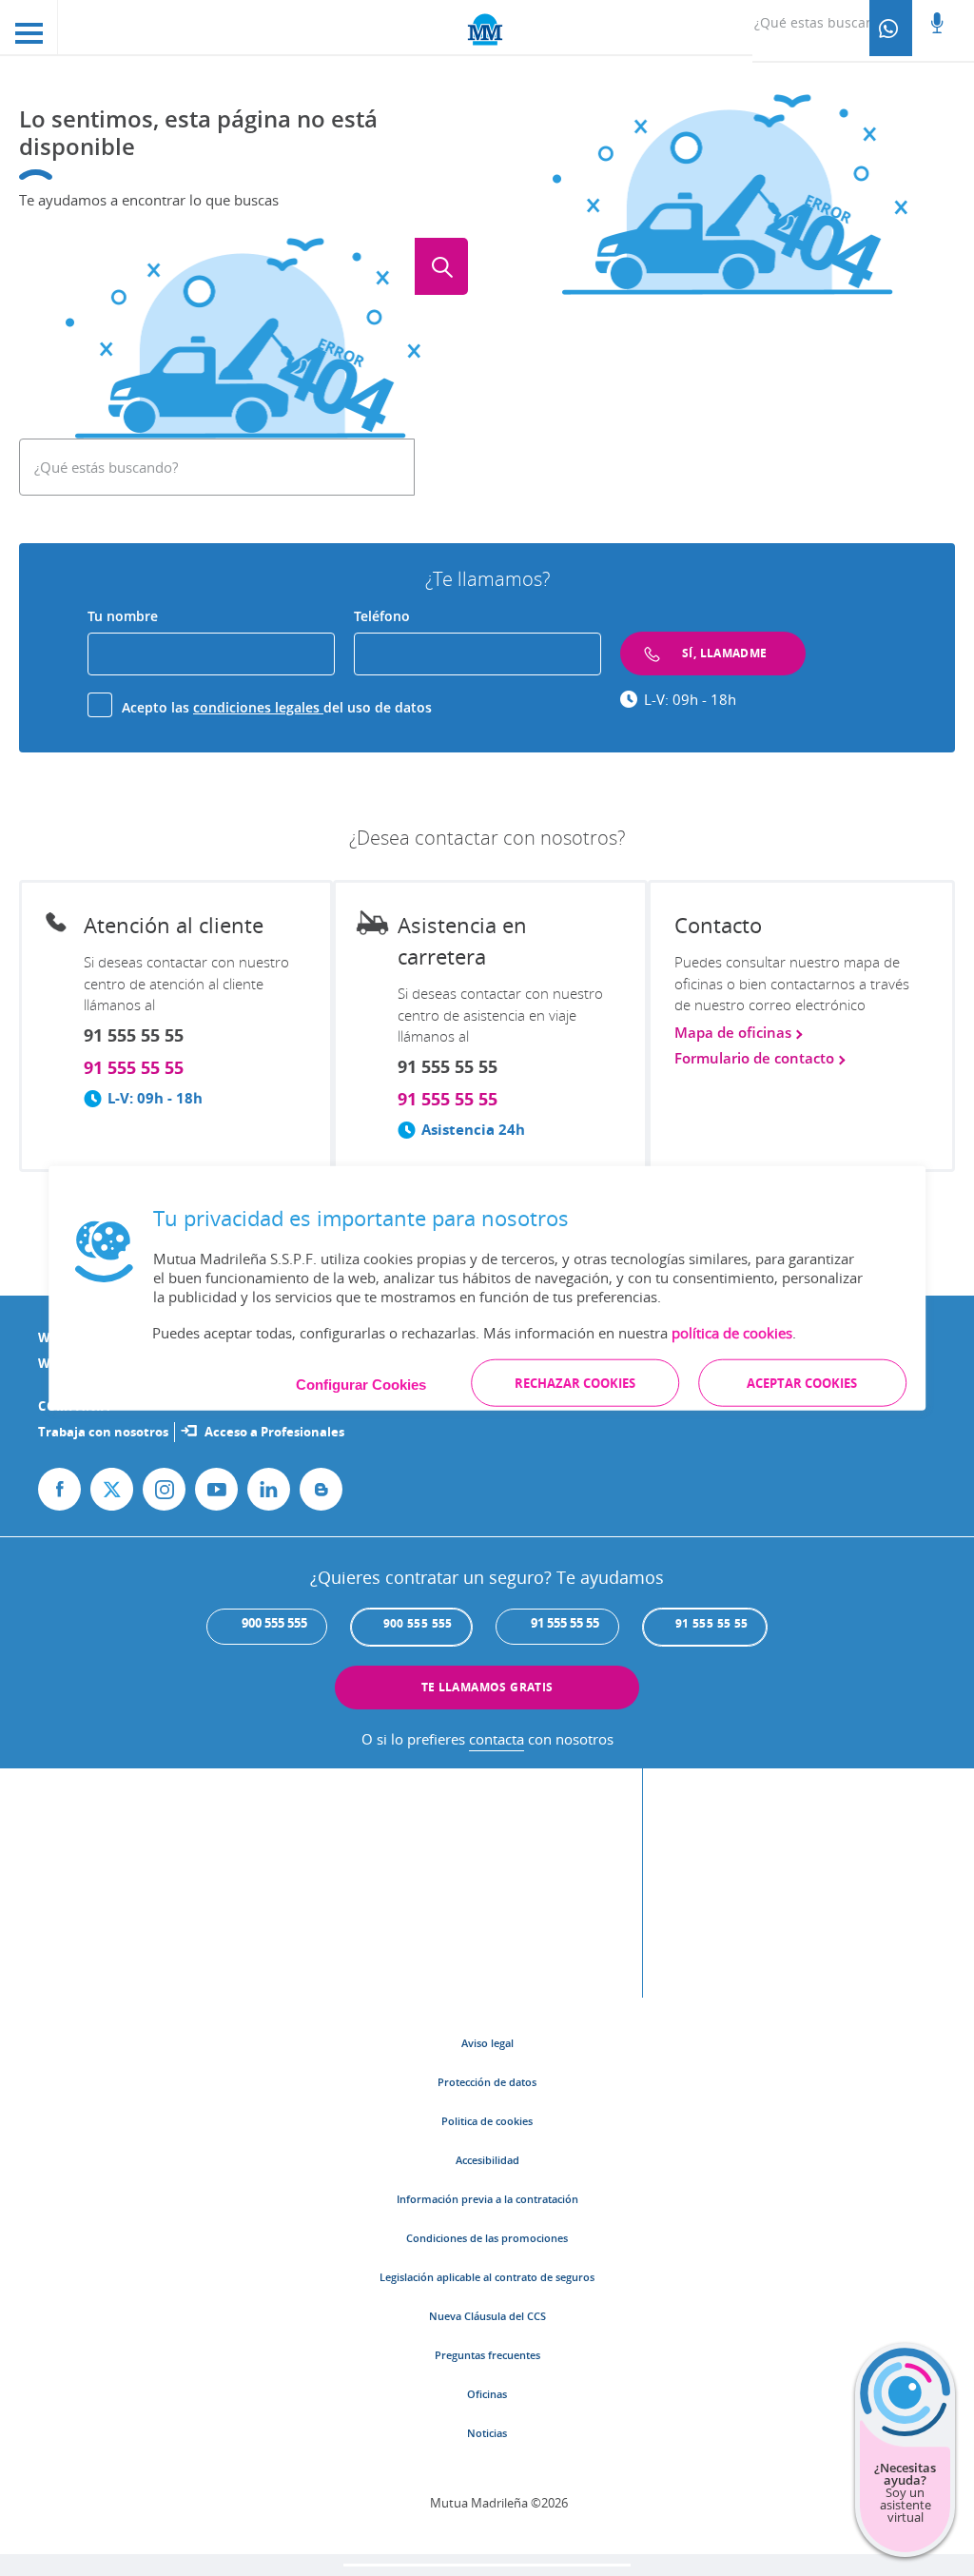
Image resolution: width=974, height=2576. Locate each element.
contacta (497, 1739)
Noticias (487, 2433)
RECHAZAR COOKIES (575, 1382)
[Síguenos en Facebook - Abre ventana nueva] (59, 1489)
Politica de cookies (487, 2121)
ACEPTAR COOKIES (802, 1382)
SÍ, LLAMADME (725, 653)
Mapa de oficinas (735, 1033)
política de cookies (732, 1332)
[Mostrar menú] (29, 27)
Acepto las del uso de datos (277, 707)
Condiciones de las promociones (487, 2238)
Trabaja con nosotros (103, 1432)
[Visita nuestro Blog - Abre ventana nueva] (321, 1489)
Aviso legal (487, 2043)
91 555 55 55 (134, 1067)
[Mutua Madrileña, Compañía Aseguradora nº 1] (487, 28)
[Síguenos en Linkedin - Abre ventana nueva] (269, 1489)
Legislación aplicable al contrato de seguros (487, 2277)
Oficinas (487, 2394)
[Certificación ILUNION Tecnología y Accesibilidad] (670, 1892)
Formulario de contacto (756, 1058)
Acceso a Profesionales (274, 1432)
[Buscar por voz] (937, 25)
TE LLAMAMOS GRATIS (487, 1687)
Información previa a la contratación (487, 2199)
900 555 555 (418, 1623)
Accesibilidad (487, 2160)
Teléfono (382, 616)
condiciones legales (258, 707)
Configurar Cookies (361, 1384)
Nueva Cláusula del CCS (487, 2316)
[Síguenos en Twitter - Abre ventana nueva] (112, 1489)
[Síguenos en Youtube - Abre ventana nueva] (216, 1489)
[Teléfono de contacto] (891, 28)
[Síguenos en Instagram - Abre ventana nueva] (164, 1489)
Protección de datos (487, 2082)
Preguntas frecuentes (487, 2355)
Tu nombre (123, 616)
